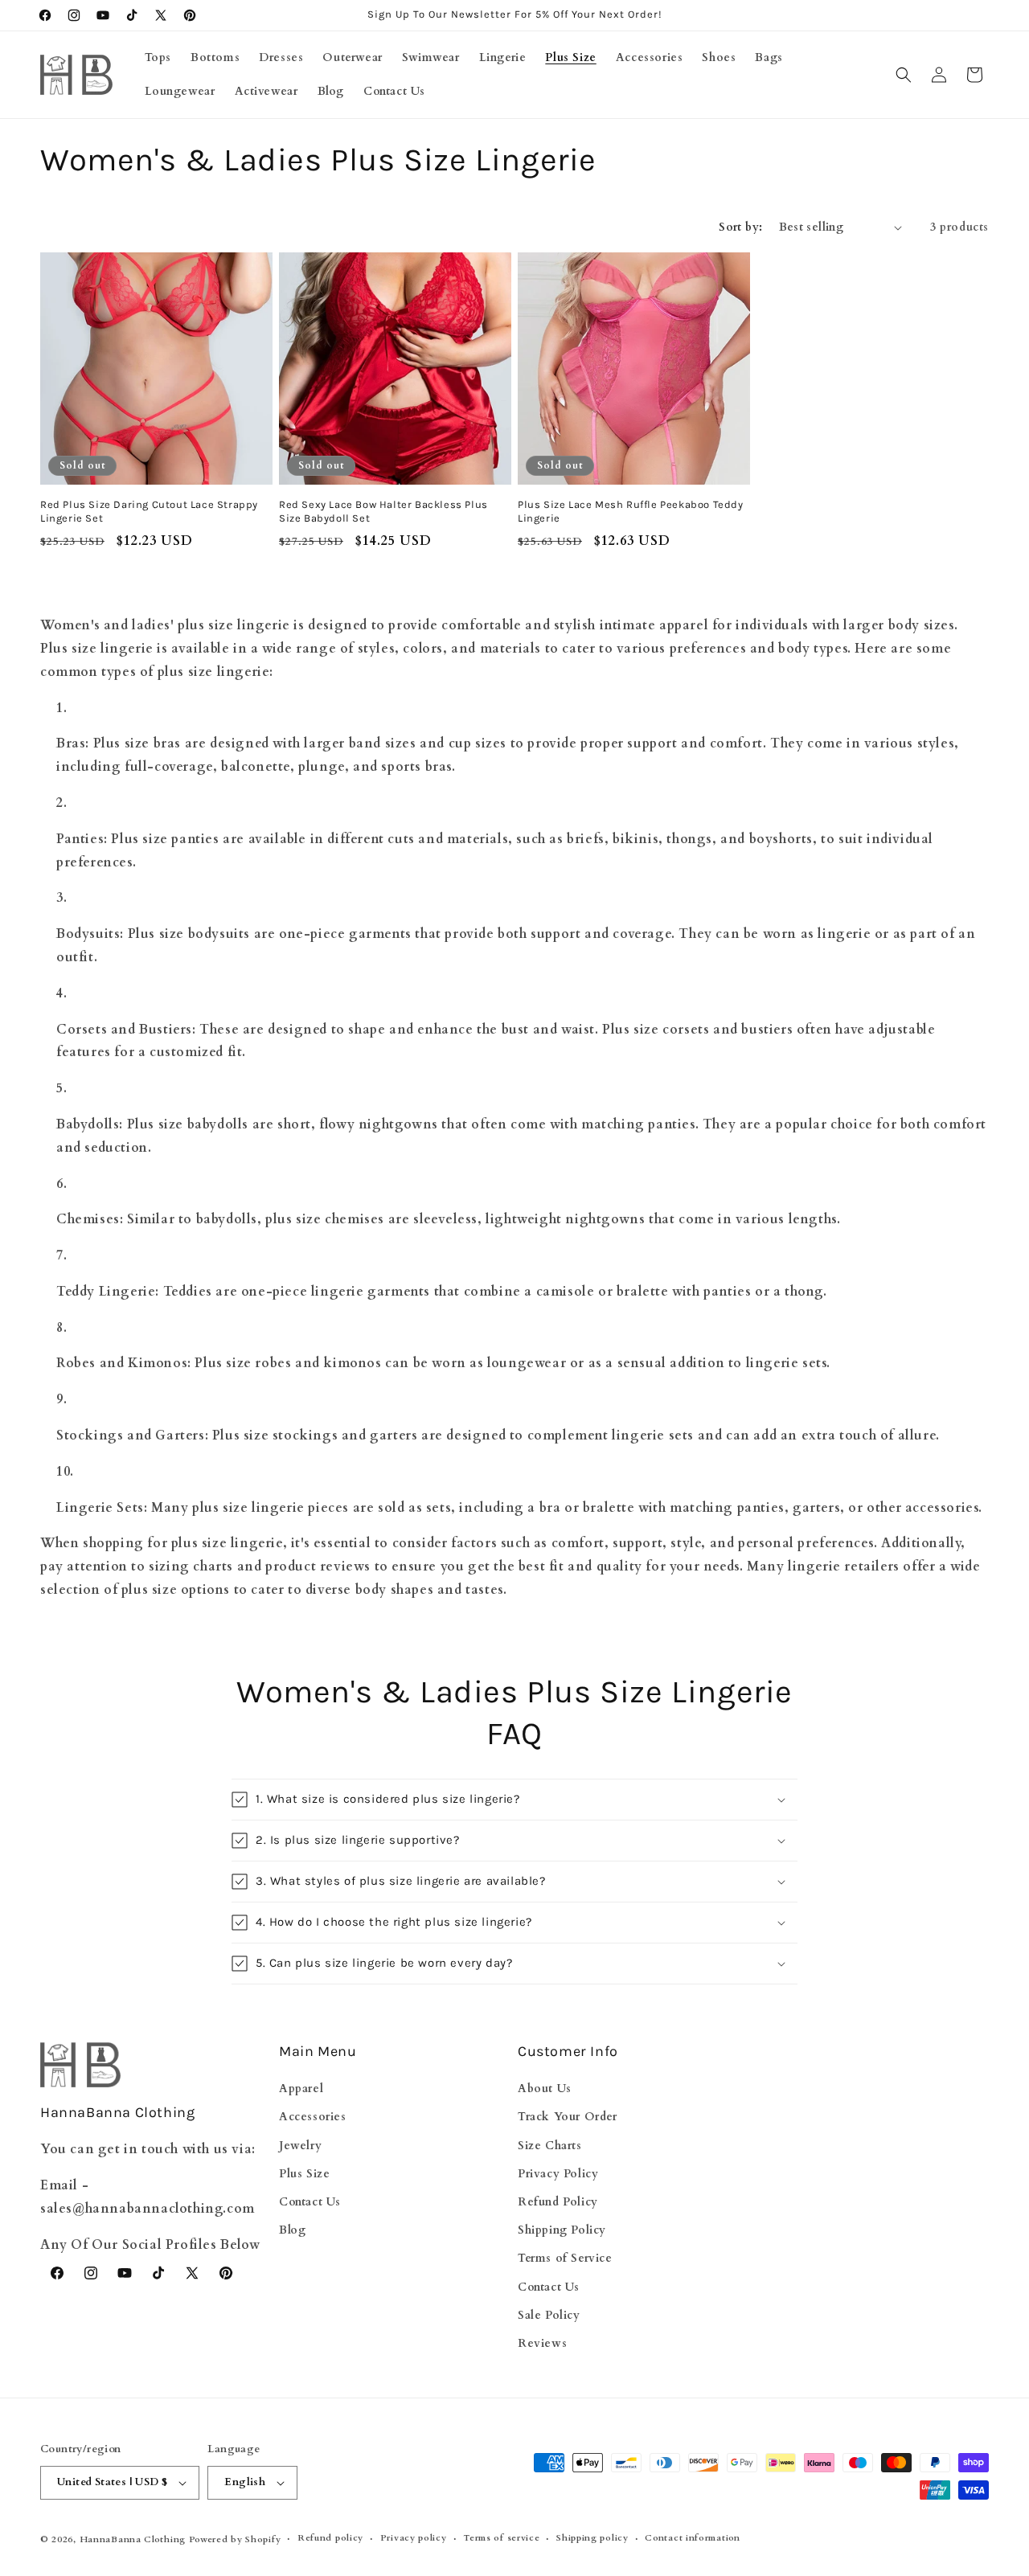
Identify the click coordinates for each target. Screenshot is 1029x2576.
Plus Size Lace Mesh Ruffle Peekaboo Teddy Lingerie (631, 511)
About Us (545, 2089)
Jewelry (300, 2146)
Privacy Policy (558, 2174)
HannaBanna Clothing (133, 2539)
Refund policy (330, 2538)
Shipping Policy (562, 2230)
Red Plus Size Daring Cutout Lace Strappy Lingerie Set (149, 511)
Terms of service (501, 2538)
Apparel (301, 2089)
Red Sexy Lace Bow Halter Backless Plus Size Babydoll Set (383, 511)
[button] (904, 75)
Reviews (542, 2343)
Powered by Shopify (235, 2539)
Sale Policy (549, 2315)
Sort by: (740, 227)
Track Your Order (568, 2117)
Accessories (313, 2117)
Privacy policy (414, 2538)
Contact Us (310, 2202)
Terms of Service (565, 2258)
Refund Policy (558, 2202)
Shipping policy (592, 2538)
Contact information (692, 2538)
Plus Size (304, 2174)
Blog (292, 2230)
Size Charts (550, 2146)
